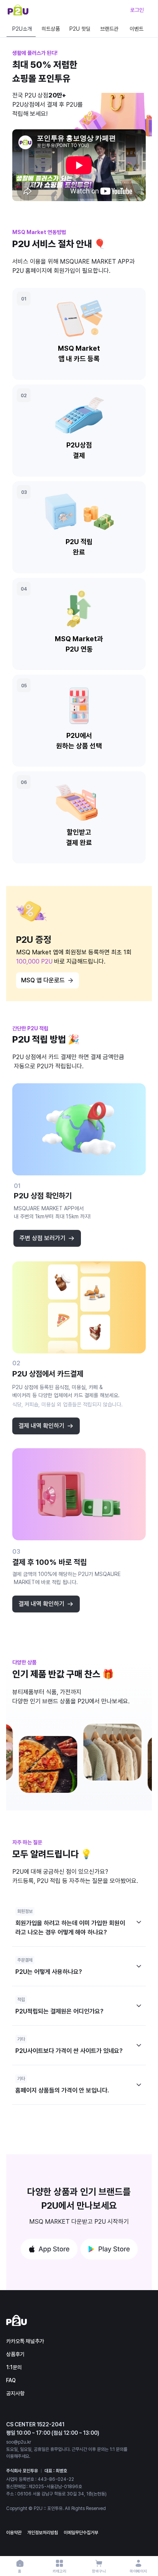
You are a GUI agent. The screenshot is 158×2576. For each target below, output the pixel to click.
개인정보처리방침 (43, 2533)
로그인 (137, 10)
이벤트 (137, 29)
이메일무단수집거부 (81, 2533)
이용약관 (14, 2533)
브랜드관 (109, 29)
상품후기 (15, 2354)
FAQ (11, 2380)
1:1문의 (14, 2367)
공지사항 (15, 2393)
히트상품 (51, 29)
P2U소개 (22, 29)
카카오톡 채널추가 (25, 2341)
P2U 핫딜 (80, 29)
